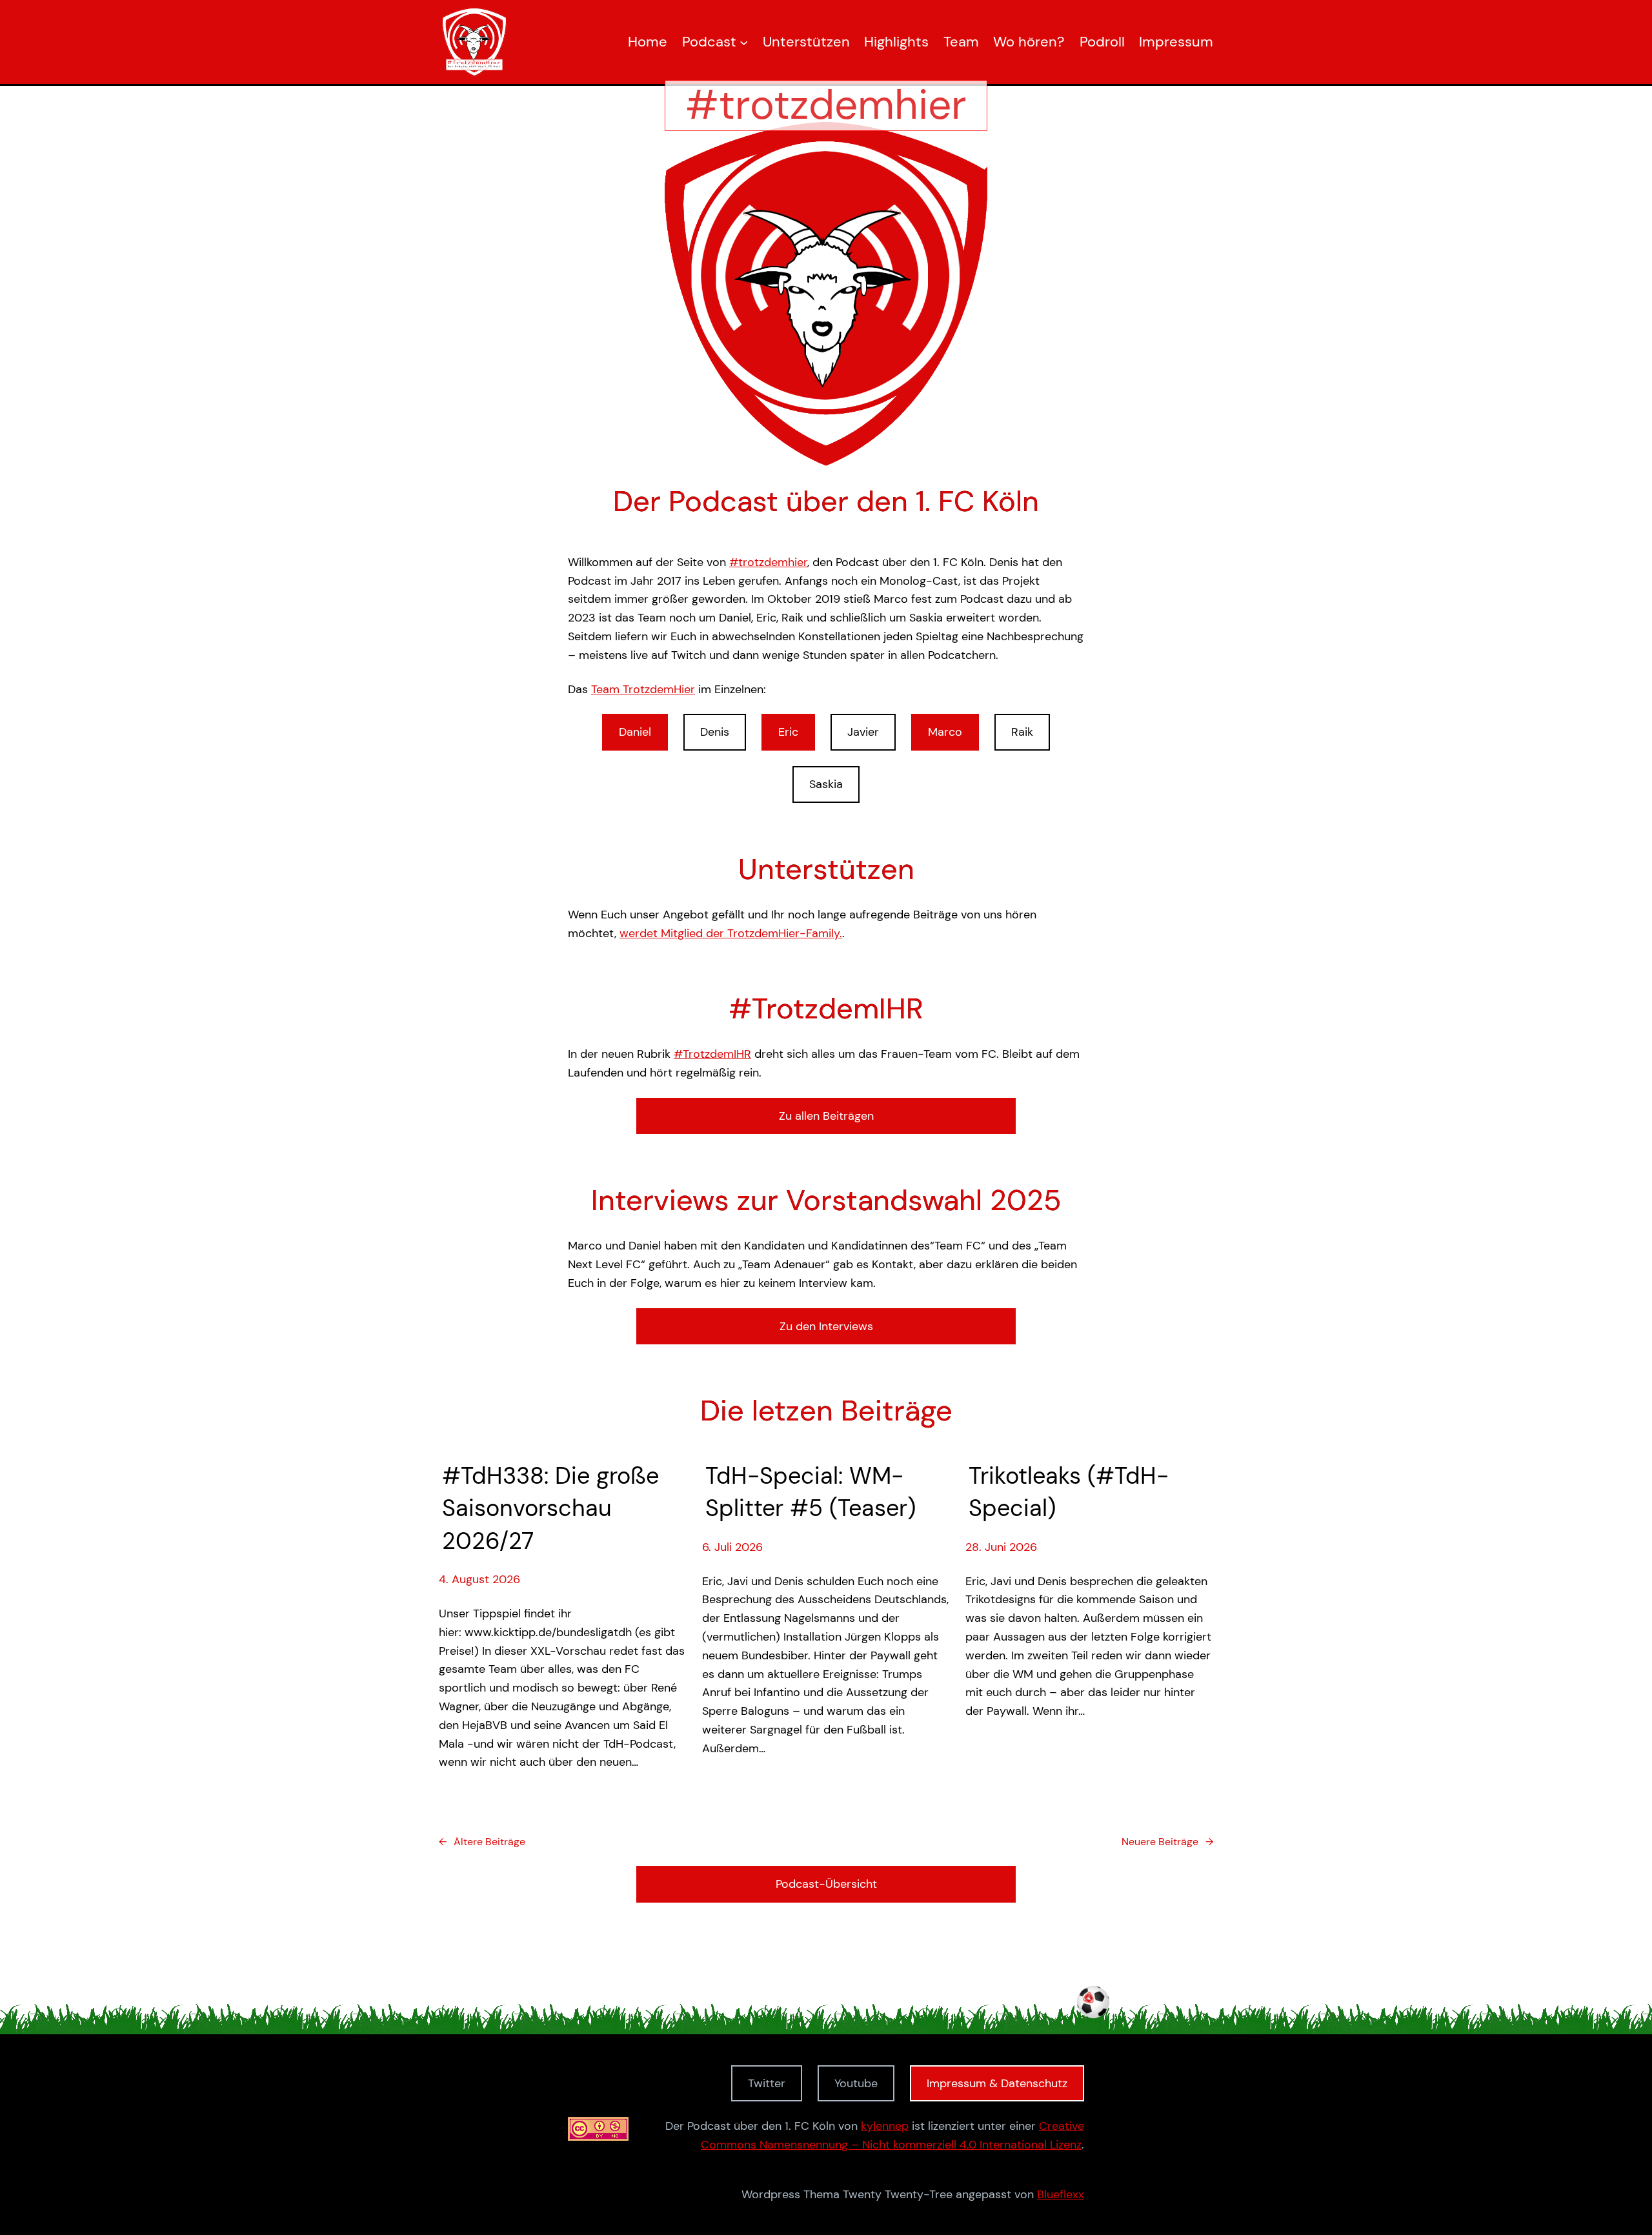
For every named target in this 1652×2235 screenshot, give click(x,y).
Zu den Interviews (826, 1326)
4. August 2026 (479, 1579)
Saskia (826, 784)
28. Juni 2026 (1001, 1547)
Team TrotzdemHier (643, 689)
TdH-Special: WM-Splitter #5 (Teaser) (811, 1492)
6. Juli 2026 (732, 1547)
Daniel (635, 732)
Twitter (767, 2083)
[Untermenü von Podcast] (744, 42)
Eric (788, 732)
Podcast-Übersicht (826, 1884)
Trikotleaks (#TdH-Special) (1069, 1492)
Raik (1022, 732)
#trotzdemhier (768, 562)
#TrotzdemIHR (712, 1054)
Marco (945, 732)
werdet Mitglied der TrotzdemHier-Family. (731, 933)
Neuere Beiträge (1167, 1842)
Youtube (856, 2083)
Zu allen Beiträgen (826, 1116)
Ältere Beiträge (482, 1842)
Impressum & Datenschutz (997, 2083)
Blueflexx (1061, 2194)
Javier (863, 732)
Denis (715, 732)
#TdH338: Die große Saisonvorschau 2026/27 (550, 1508)
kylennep (885, 2126)
